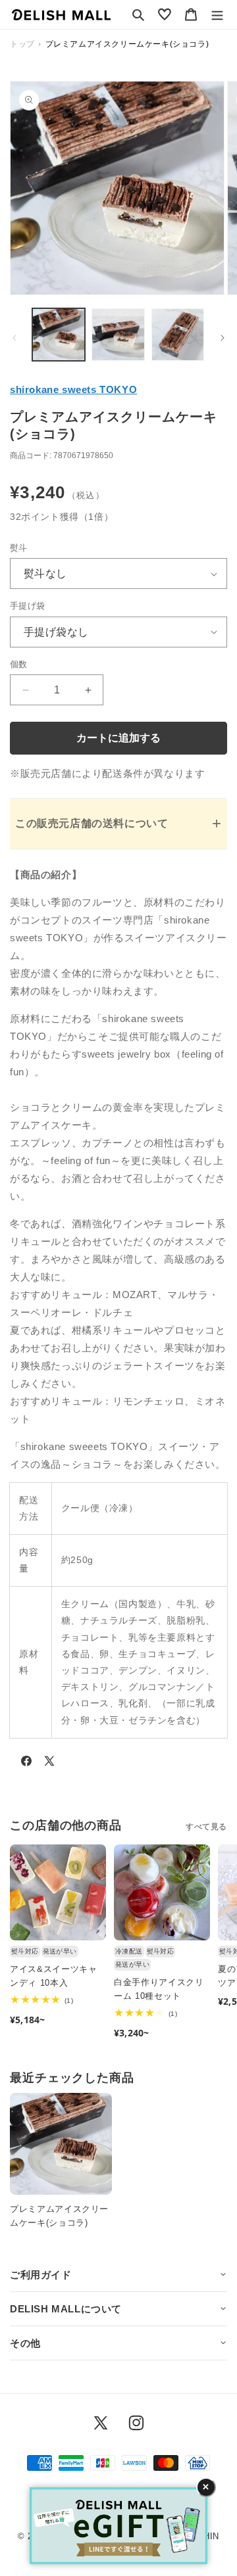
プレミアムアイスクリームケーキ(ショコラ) (59, 2216)
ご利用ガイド (41, 2275)
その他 (25, 2343)
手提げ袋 (28, 606)
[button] (138, 14)
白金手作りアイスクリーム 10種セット (159, 1989)
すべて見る (206, 1827)
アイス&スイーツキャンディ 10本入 (54, 1976)
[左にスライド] (14, 338)
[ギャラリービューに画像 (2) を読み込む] (118, 335)
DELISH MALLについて (66, 2309)
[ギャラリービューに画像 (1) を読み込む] (59, 335)
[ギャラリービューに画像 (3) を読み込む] (178, 335)
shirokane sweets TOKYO (73, 389)
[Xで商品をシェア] (49, 1764)
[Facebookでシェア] (26, 1764)
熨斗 (19, 548)
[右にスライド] (223, 338)
